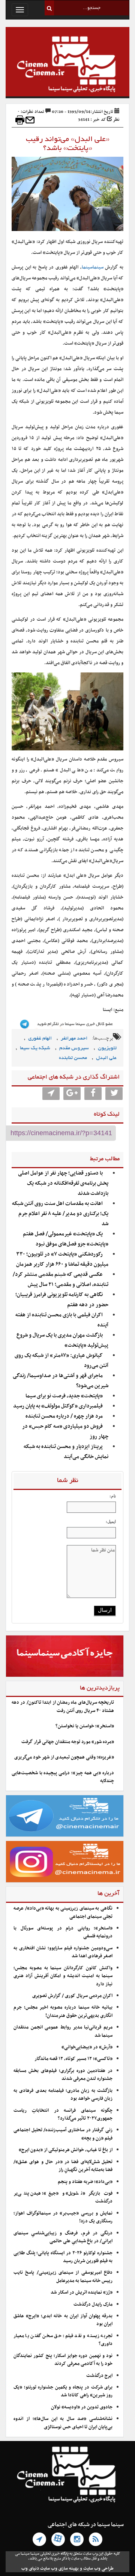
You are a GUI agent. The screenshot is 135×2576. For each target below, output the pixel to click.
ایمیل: (111, 1521)
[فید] (96, 2539)
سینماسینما (93, 267)
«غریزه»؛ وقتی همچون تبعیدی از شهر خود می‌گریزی (64, 1757)
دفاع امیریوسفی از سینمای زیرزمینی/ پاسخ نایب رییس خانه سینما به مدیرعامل (63, 2277)
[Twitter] (114, 1094)
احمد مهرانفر (74, 1039)
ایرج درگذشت (99, 2376)
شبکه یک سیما (35, 1048)
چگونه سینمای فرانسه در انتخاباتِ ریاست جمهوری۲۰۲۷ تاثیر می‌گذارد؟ (63, 2115)
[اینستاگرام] (77, 2539)
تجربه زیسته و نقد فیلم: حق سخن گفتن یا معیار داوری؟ (63, 2340)
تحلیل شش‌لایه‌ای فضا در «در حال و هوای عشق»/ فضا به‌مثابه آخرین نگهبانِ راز (63, 2166)
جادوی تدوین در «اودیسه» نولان (82, 2407)
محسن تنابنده (73, 1058)
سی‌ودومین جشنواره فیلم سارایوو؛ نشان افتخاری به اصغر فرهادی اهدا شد (63, 1952)
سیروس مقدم (74, 1048)
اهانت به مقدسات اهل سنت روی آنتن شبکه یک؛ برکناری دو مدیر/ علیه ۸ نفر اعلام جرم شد (60, 1214)
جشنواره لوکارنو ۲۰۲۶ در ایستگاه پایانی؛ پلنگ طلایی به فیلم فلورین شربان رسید (63, 2257)
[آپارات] (58, 2539)
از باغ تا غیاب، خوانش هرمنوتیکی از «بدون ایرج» (66, 2150)
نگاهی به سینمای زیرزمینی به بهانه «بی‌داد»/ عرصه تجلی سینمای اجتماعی (63, 1912)
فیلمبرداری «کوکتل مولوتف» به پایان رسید (58, 1406)
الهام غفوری (40, 1039)
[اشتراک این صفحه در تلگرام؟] (51, 1094)
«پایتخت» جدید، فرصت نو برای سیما (64, 1396)
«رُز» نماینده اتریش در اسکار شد (82, 2292)
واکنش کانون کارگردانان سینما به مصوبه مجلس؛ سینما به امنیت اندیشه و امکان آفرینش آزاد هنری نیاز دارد (63, 1976)
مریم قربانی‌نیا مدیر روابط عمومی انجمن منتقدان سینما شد (63, 2031)
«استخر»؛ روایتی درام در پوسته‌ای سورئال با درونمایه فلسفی (63, 1932)
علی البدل (106, 1058)
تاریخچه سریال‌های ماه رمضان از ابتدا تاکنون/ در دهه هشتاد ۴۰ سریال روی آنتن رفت (63, 1707)
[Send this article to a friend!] (30, 120)
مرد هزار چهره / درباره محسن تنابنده (64, 1416)
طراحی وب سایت (98, 2568)
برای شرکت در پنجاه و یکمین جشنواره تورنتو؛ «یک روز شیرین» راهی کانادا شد (63, 2391)
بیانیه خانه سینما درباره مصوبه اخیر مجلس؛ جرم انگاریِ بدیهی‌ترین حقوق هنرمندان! (63, 2011)
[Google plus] (72, 1094)
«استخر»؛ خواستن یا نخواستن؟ (85, 1726)
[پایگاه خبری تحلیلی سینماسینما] (67, 65)
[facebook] (93, 1094)
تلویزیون (107, 1048)
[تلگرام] (39, 2539)
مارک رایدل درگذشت (93, 2304)
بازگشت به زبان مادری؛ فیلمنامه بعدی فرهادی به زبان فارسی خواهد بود (63, 2095)
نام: (113, 1496)
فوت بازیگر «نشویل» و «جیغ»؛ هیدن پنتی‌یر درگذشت (63, 2197)
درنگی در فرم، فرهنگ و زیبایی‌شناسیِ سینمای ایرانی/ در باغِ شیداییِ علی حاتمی (63, 2237)
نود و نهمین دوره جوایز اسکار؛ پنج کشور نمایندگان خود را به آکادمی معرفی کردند (63, 2360)
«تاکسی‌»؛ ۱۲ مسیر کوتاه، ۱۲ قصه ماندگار (73, 2059)
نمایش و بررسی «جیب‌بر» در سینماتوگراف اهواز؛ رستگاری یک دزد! (63, 2217)
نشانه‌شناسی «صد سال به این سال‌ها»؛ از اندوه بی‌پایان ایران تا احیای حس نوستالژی (63, 2423)
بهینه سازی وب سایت (59, 2568)
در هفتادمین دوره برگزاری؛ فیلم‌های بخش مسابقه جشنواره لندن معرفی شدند (63, 2075)
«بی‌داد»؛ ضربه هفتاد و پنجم (85, 2182)
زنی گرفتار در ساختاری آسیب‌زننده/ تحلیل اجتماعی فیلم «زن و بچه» (63, 2134)
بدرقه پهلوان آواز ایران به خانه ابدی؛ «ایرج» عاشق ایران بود (63, 2320)
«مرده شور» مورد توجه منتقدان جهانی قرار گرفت (68, 1742)
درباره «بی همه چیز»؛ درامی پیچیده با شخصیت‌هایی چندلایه (63, 1777)
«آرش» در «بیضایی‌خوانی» (87, 2047)
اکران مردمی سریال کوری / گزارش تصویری (72, 1996)
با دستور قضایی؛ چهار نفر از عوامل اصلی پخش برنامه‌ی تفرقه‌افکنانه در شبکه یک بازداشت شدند (63, 1183)
